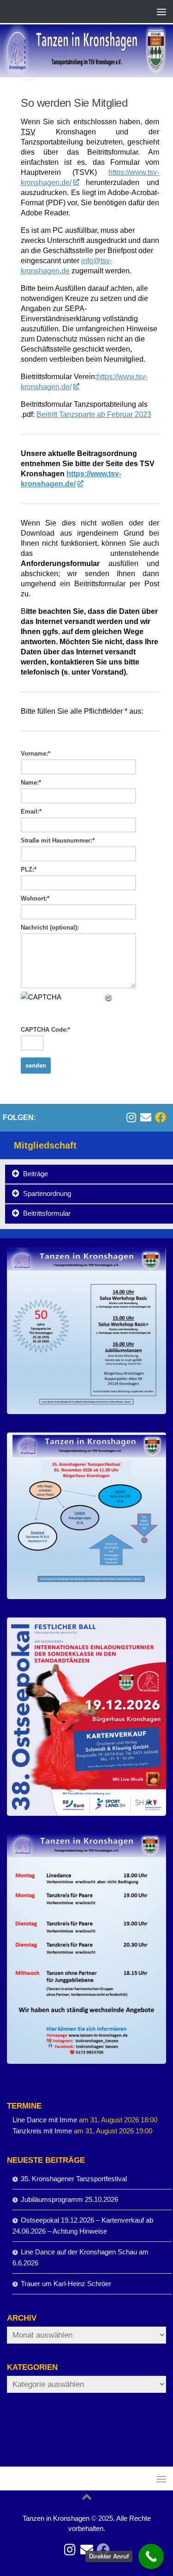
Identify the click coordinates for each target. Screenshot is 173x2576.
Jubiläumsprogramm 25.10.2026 (69, 2199)
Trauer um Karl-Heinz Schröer (66, 2284)
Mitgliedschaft (45, 1145)
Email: (31, 811)
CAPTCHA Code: (45, 1030)
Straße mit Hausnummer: (58, 840)
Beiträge (36, 1174)
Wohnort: (35, 898)
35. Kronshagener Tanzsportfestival (74, 2179)
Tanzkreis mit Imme (42, 2131)
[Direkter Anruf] (151, 2556)
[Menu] (161, 12)
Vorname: (36, 754)
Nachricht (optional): (50, 927)
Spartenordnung (47, 1193)
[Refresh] (109, 997)
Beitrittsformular (47, 1213)
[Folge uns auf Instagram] (131, 1117)
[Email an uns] (146, 1117)
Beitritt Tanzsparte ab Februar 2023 (94, 414)
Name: (31, 783)
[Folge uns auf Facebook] (161, 1117)
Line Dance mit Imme (45, 2120)
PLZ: (29, 869)
